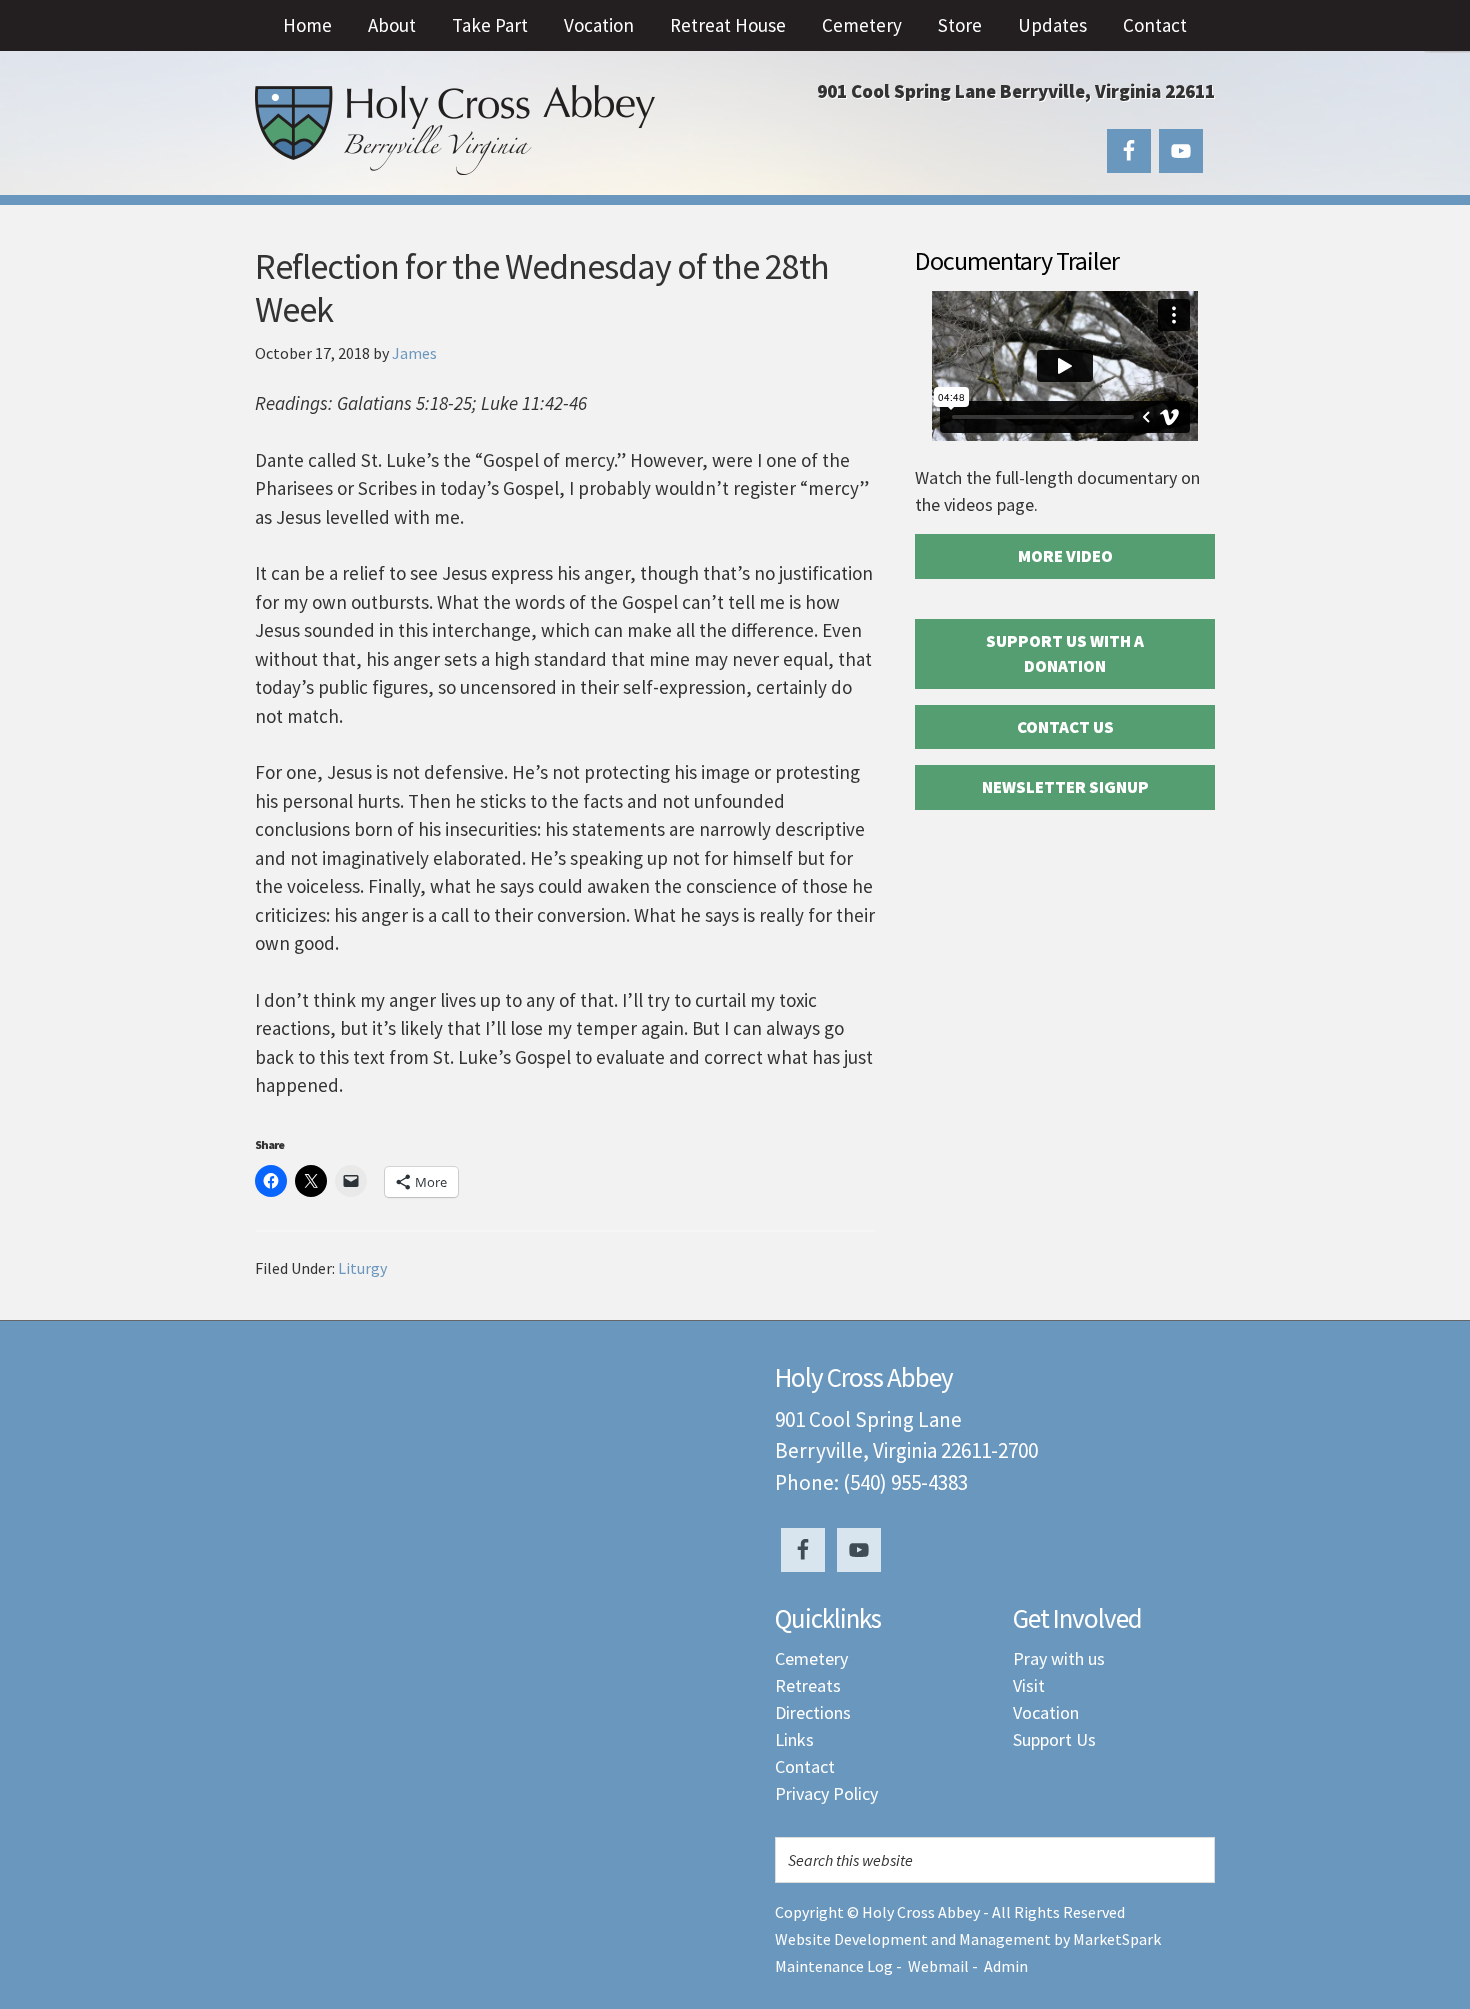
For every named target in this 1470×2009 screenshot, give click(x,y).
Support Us (1054, 1739)
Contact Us (1065, 727)
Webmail (938, 1966)
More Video (1065, 556)
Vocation (1046, 1712)
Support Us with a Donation (1065, 654)
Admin (1006, 1966)
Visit (1029, 1685)
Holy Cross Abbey (455, 130)
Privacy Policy (826, 1793)
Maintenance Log (834, 1966)
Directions (813, 1712)
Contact (805, 1766)
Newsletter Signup (1065, 787)
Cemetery (811, 1658)
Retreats (808, 1685)
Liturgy (362, 1268)
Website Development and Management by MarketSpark (968, 1939)
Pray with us (1059, 1658)
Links (794, 1739)
